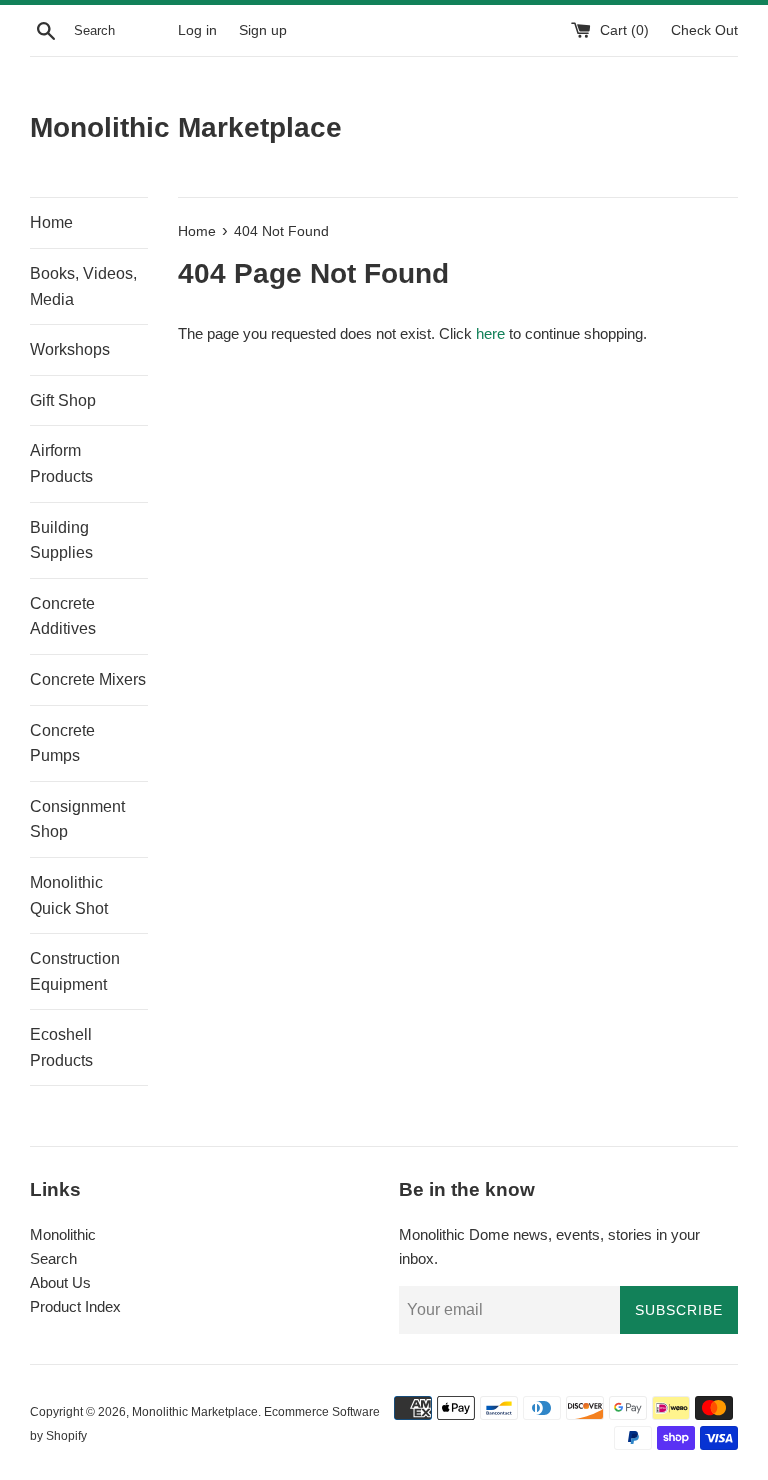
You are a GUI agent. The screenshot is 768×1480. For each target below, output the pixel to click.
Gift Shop (63, 400)
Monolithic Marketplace (186, 127)
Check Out (704, 30)
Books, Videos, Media (83, 286)
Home (51, 222)
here (490, 333)
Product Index (75, 1306)
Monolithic (63, 1234)
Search (53, 1258)
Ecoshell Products (61, 1047)
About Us (60, 1282)
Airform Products (61, 463)
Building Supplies (61, 540)
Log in (197, 30)
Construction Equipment (75, 971)
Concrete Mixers (88, 679)
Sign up (263, 30)
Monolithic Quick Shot (69, 895)
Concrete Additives (63, 616)
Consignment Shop (77, 819)
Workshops (70, 349)
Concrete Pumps (62, 743)
